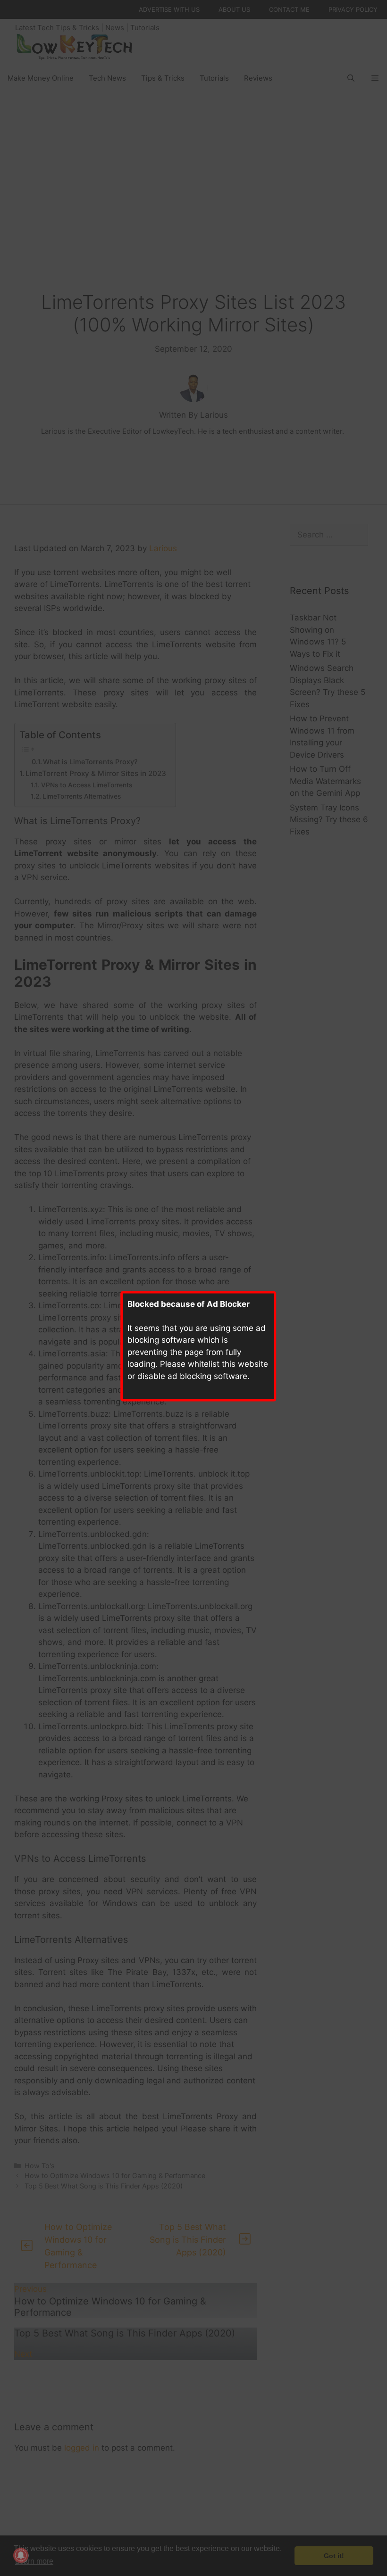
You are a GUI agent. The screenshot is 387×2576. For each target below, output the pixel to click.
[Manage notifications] (21, 2555)
